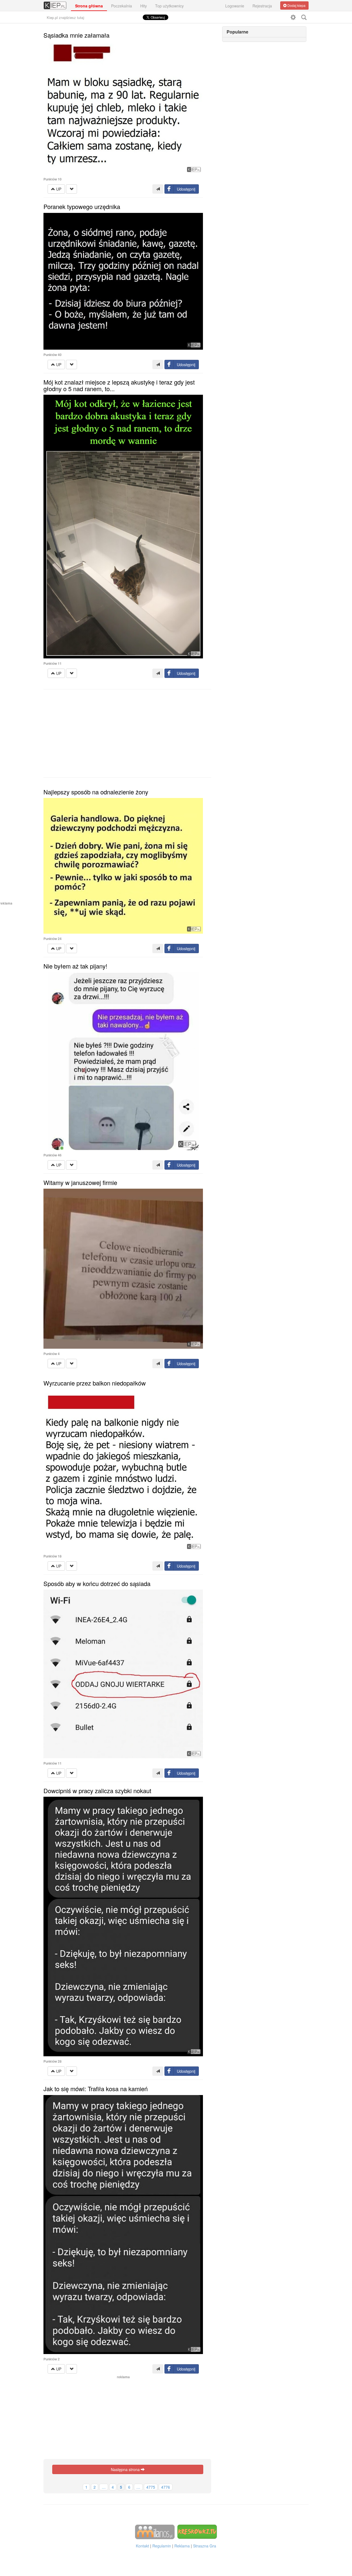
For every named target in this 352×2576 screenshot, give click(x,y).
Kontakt (142, 2546)
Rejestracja (262, 6)
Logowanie (235, 6)
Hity (144, 6)
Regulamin (162, 2546)
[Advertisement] (127, 733)
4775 (151, 2487)
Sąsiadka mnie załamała (76, 35)
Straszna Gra (205, 2546)
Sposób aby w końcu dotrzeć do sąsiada (97, 1583)
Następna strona (126, 2469)
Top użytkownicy (169, 6)
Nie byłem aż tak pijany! (75, 966)
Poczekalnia (122, 6)
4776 (166, 2487)
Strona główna (89, 6)
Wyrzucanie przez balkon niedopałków (95, 1383)
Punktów (53, 179)
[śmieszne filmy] (155, 2532)
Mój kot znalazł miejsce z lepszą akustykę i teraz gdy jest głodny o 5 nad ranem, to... (119, 385)
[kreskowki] (197, 2532)
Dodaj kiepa (296, 5)
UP (58, 189)
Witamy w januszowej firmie (80, 1182)
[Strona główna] (55, 3)
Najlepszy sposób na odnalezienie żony (96, 792)
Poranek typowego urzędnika (82, 206)
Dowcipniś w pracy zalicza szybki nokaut (97, 1791)
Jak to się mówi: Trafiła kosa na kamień (96, 2089)
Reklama (182, 2546)
